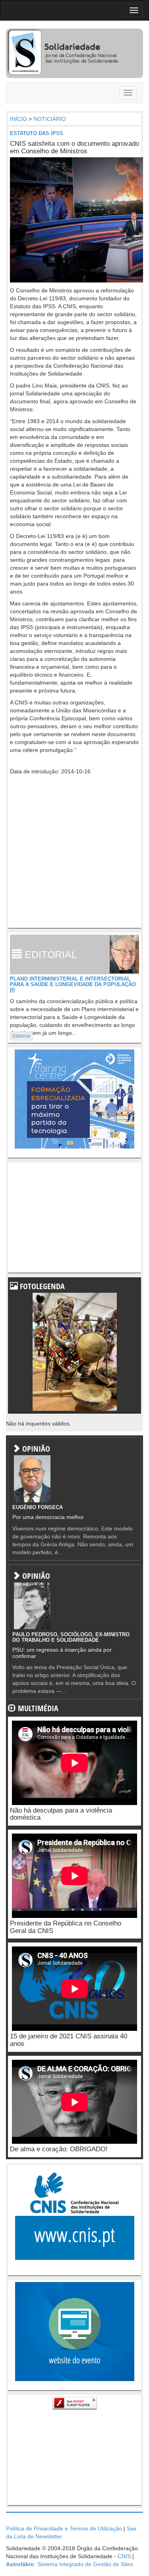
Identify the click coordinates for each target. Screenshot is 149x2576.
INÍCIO (18, 119)
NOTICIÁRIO (50, 119)
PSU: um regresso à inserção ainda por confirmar (62, 1653)
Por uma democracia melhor (48, 1517)
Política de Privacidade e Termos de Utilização (64, 2528)
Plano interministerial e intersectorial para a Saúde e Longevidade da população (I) (73, 985)
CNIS (124, 2556)
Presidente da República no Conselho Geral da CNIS (66, 1927)
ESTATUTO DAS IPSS (37, 133)
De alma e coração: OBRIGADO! (59, 2149)
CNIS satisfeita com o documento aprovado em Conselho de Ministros (74, 147)
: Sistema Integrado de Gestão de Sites (70, 2564)
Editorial (21, 1036)
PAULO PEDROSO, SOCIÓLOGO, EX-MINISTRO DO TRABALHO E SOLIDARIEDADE (71, 1637)
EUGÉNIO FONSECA (38, 1507)
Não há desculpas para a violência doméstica (61, 1814)
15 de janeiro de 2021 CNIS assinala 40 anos (69, 2040)
